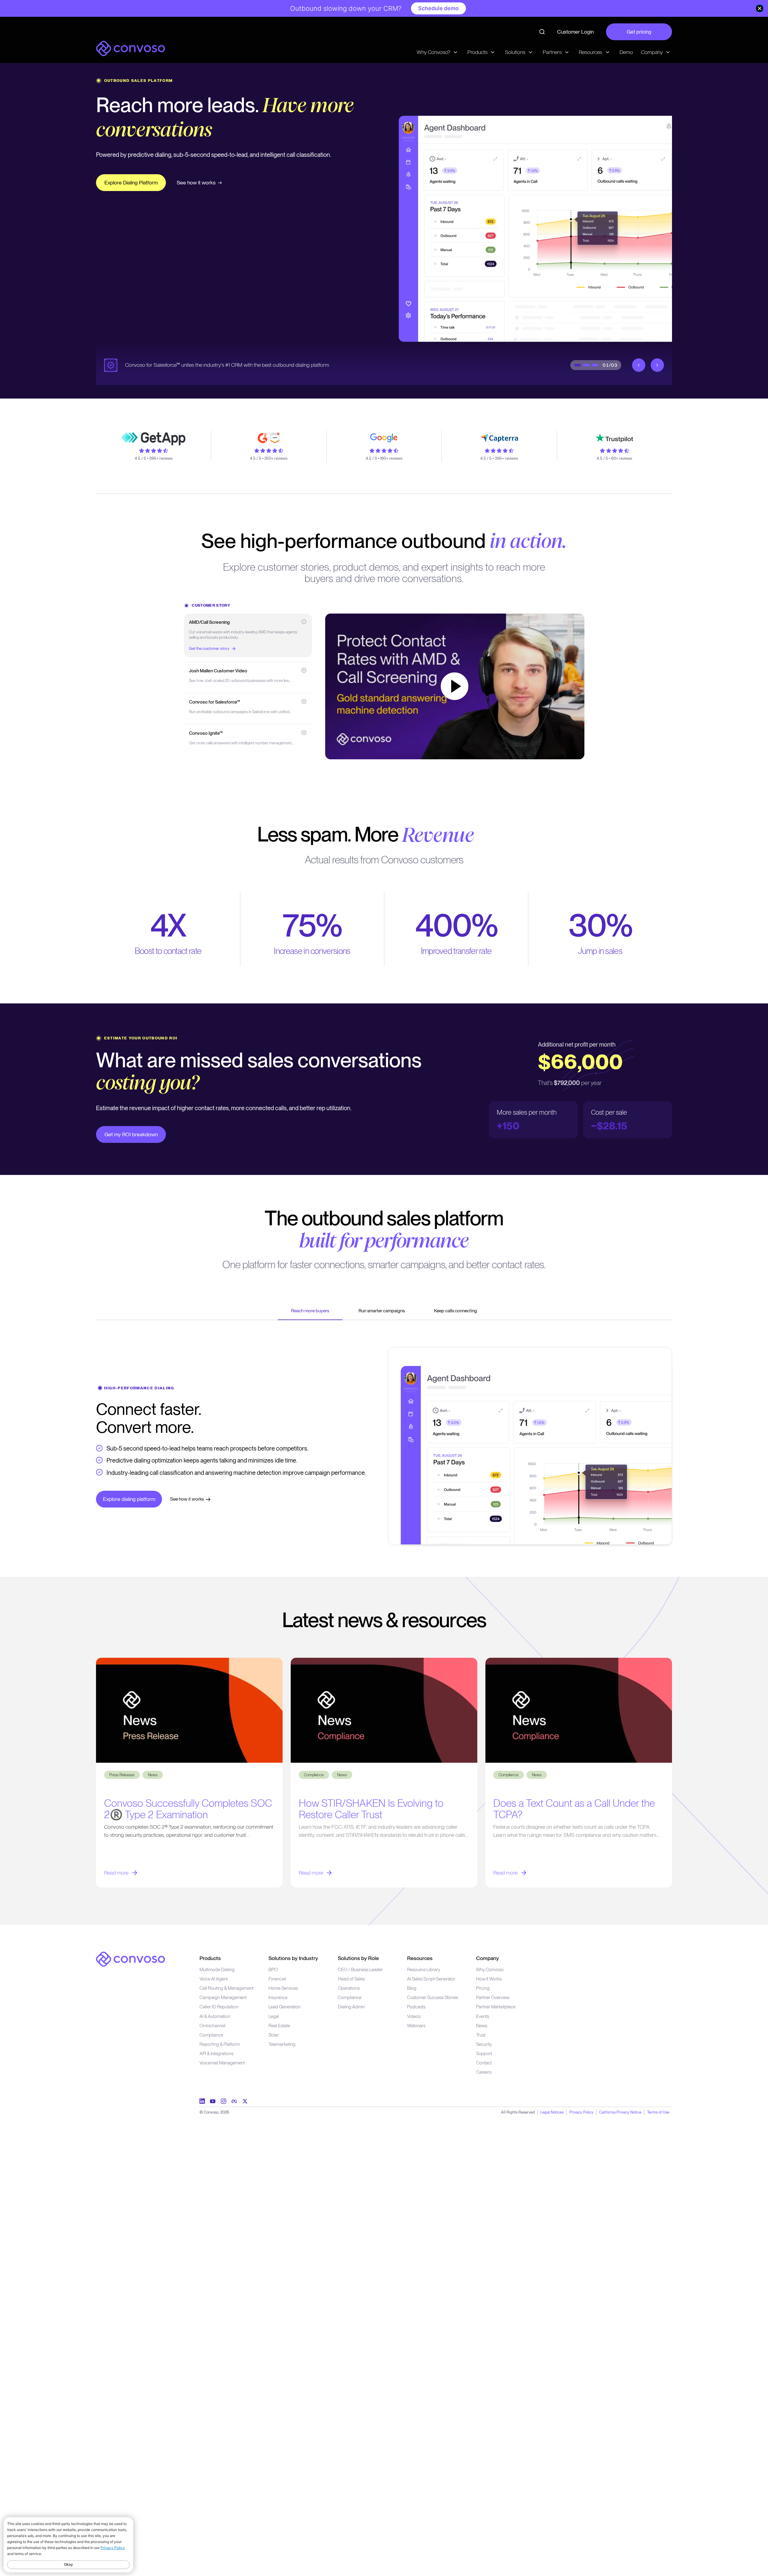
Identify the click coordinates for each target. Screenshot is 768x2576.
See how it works (214, 182)
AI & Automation (215, 2016)
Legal (274, 2016)
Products (210, 1958)
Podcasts (416, 2007)
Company (487, 1958)
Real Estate (279, 2026)
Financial (277, 1979)
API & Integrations (216, 2053)
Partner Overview (493, 1997)
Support (484, 2053)
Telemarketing (282, 2044)
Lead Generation (285, 2007)
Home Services (283, 1988)
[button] (248, 636)
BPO (273, 1969)
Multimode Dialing (217, 1969)
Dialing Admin (351, 2007)
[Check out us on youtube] (213, 2101)
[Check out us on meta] (234, 2101)
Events (483, 2016)
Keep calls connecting (456, 1311)
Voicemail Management (222, 2063)
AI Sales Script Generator (431, 1979)
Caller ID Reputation (219, 2007)
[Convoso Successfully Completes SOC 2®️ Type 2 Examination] (189, 1710)
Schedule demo (438, 8)
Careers (484, 2072)
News (482, 2026)
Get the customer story (209, 648)
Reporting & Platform (220, 2044)
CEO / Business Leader (360, 1969)
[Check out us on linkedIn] (202, 2101)
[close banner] (760, 8)
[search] (542, 32)
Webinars (416, 2026)
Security (484, 2044)
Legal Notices (552, 2112)
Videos (414, 2016)
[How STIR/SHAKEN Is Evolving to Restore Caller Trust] (384, 1710)
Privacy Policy (582, 2112)
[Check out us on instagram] (223, 2101)
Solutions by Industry (293, 1958)
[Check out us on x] (245, 2101)
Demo (626, 52)
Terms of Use (658, 2112)
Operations (349, 1988)
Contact (484, 2063)
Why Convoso (490, 1969)
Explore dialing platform (129, 1499)
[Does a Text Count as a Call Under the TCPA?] (579, 1710)
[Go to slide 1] (577, 365)
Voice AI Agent (214, 1979)
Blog (412, 1988)
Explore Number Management (139, 182)
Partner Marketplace (496, 2007)
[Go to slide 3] (595, 365)
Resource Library (424, 1969)
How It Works (489, 1979)
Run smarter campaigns (382, 1311)
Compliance (211, 2035)
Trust (481, 2035)
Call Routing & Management (226, 1988)
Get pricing (639, 32)
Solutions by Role (358, 1958)
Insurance (278, 1997)
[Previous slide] (639, 365)
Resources (420, 1958)
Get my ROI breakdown (131, 1134)
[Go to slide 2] (586, 365)
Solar (274, 2035)
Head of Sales (351, 1979)
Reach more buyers (310, 1311)
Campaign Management (223, 1997)
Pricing (483, 1988)
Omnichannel (212, 2026)
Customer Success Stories (433, 1997)
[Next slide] (657, 365)
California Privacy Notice (620, 2112)
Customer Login (575, 32)
